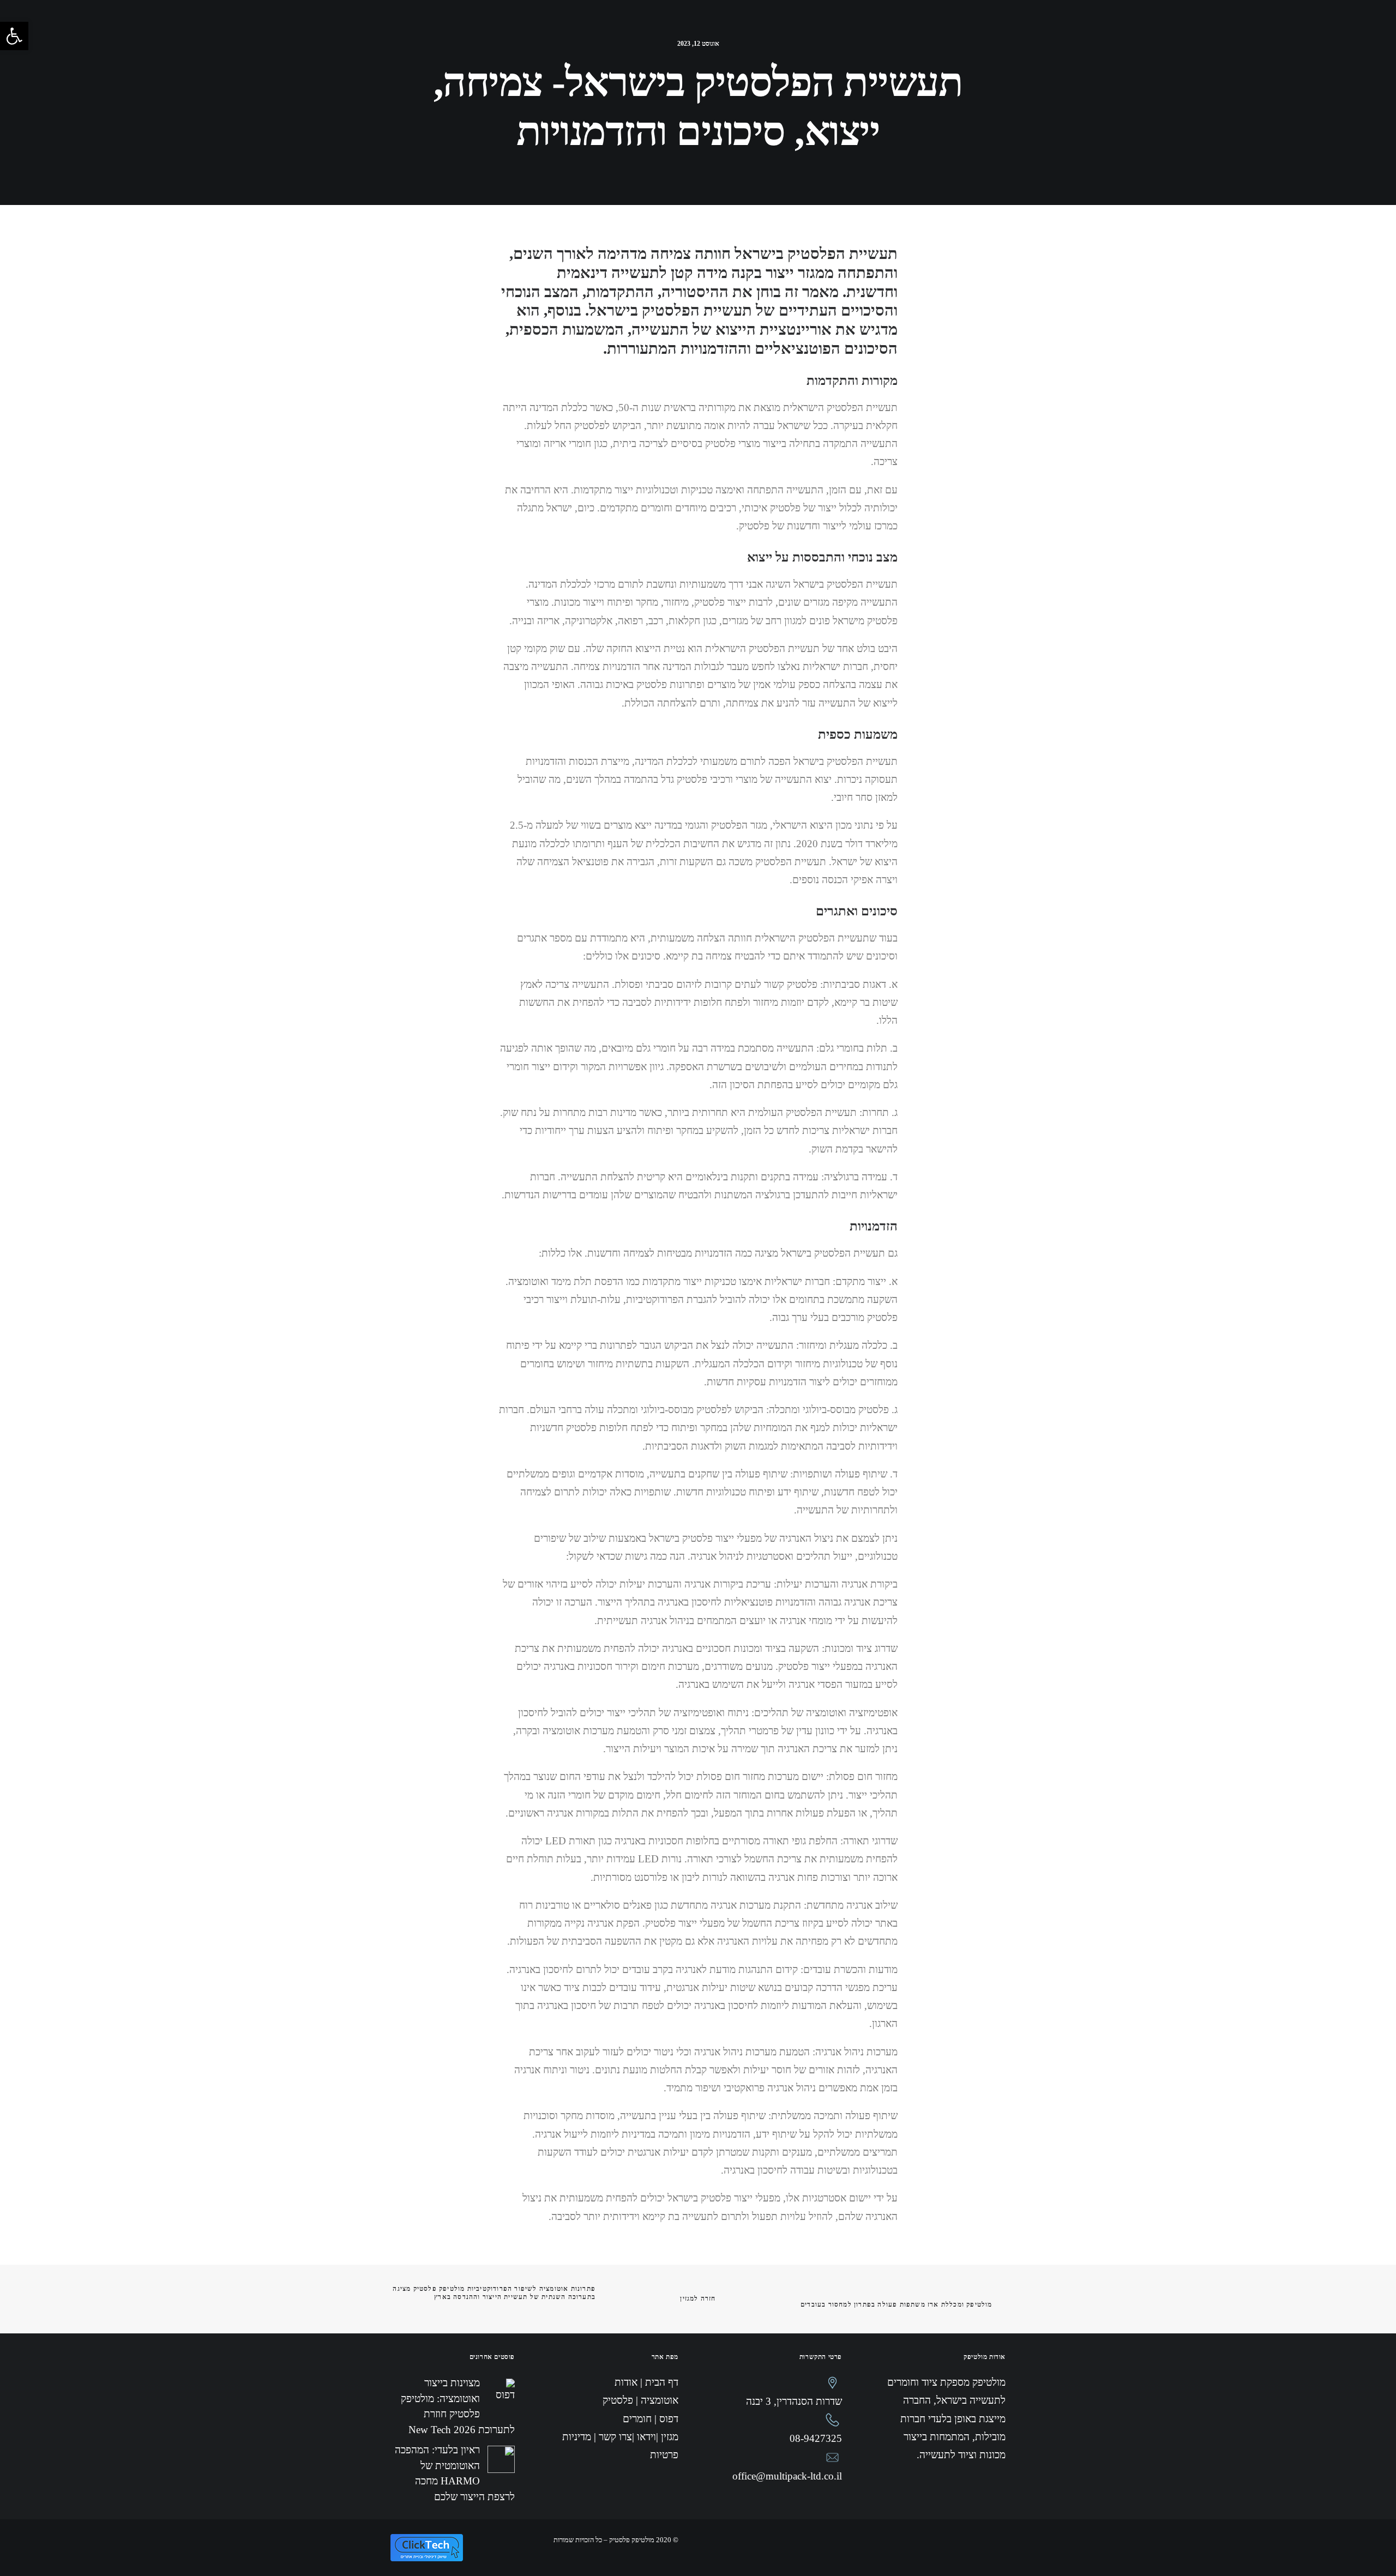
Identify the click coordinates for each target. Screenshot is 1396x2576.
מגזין (648, 31)
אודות (903, 31)
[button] (14, 36)
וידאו (684, 31)
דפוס (765, 31)
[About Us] (544, 41)
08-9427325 (816, 2438)
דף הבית (947, 31)
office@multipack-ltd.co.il (787, 2476)
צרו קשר (607, 31)
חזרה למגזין (698, 2299)
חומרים (724, 31)
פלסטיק (806, 31)
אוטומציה (856, 31)
